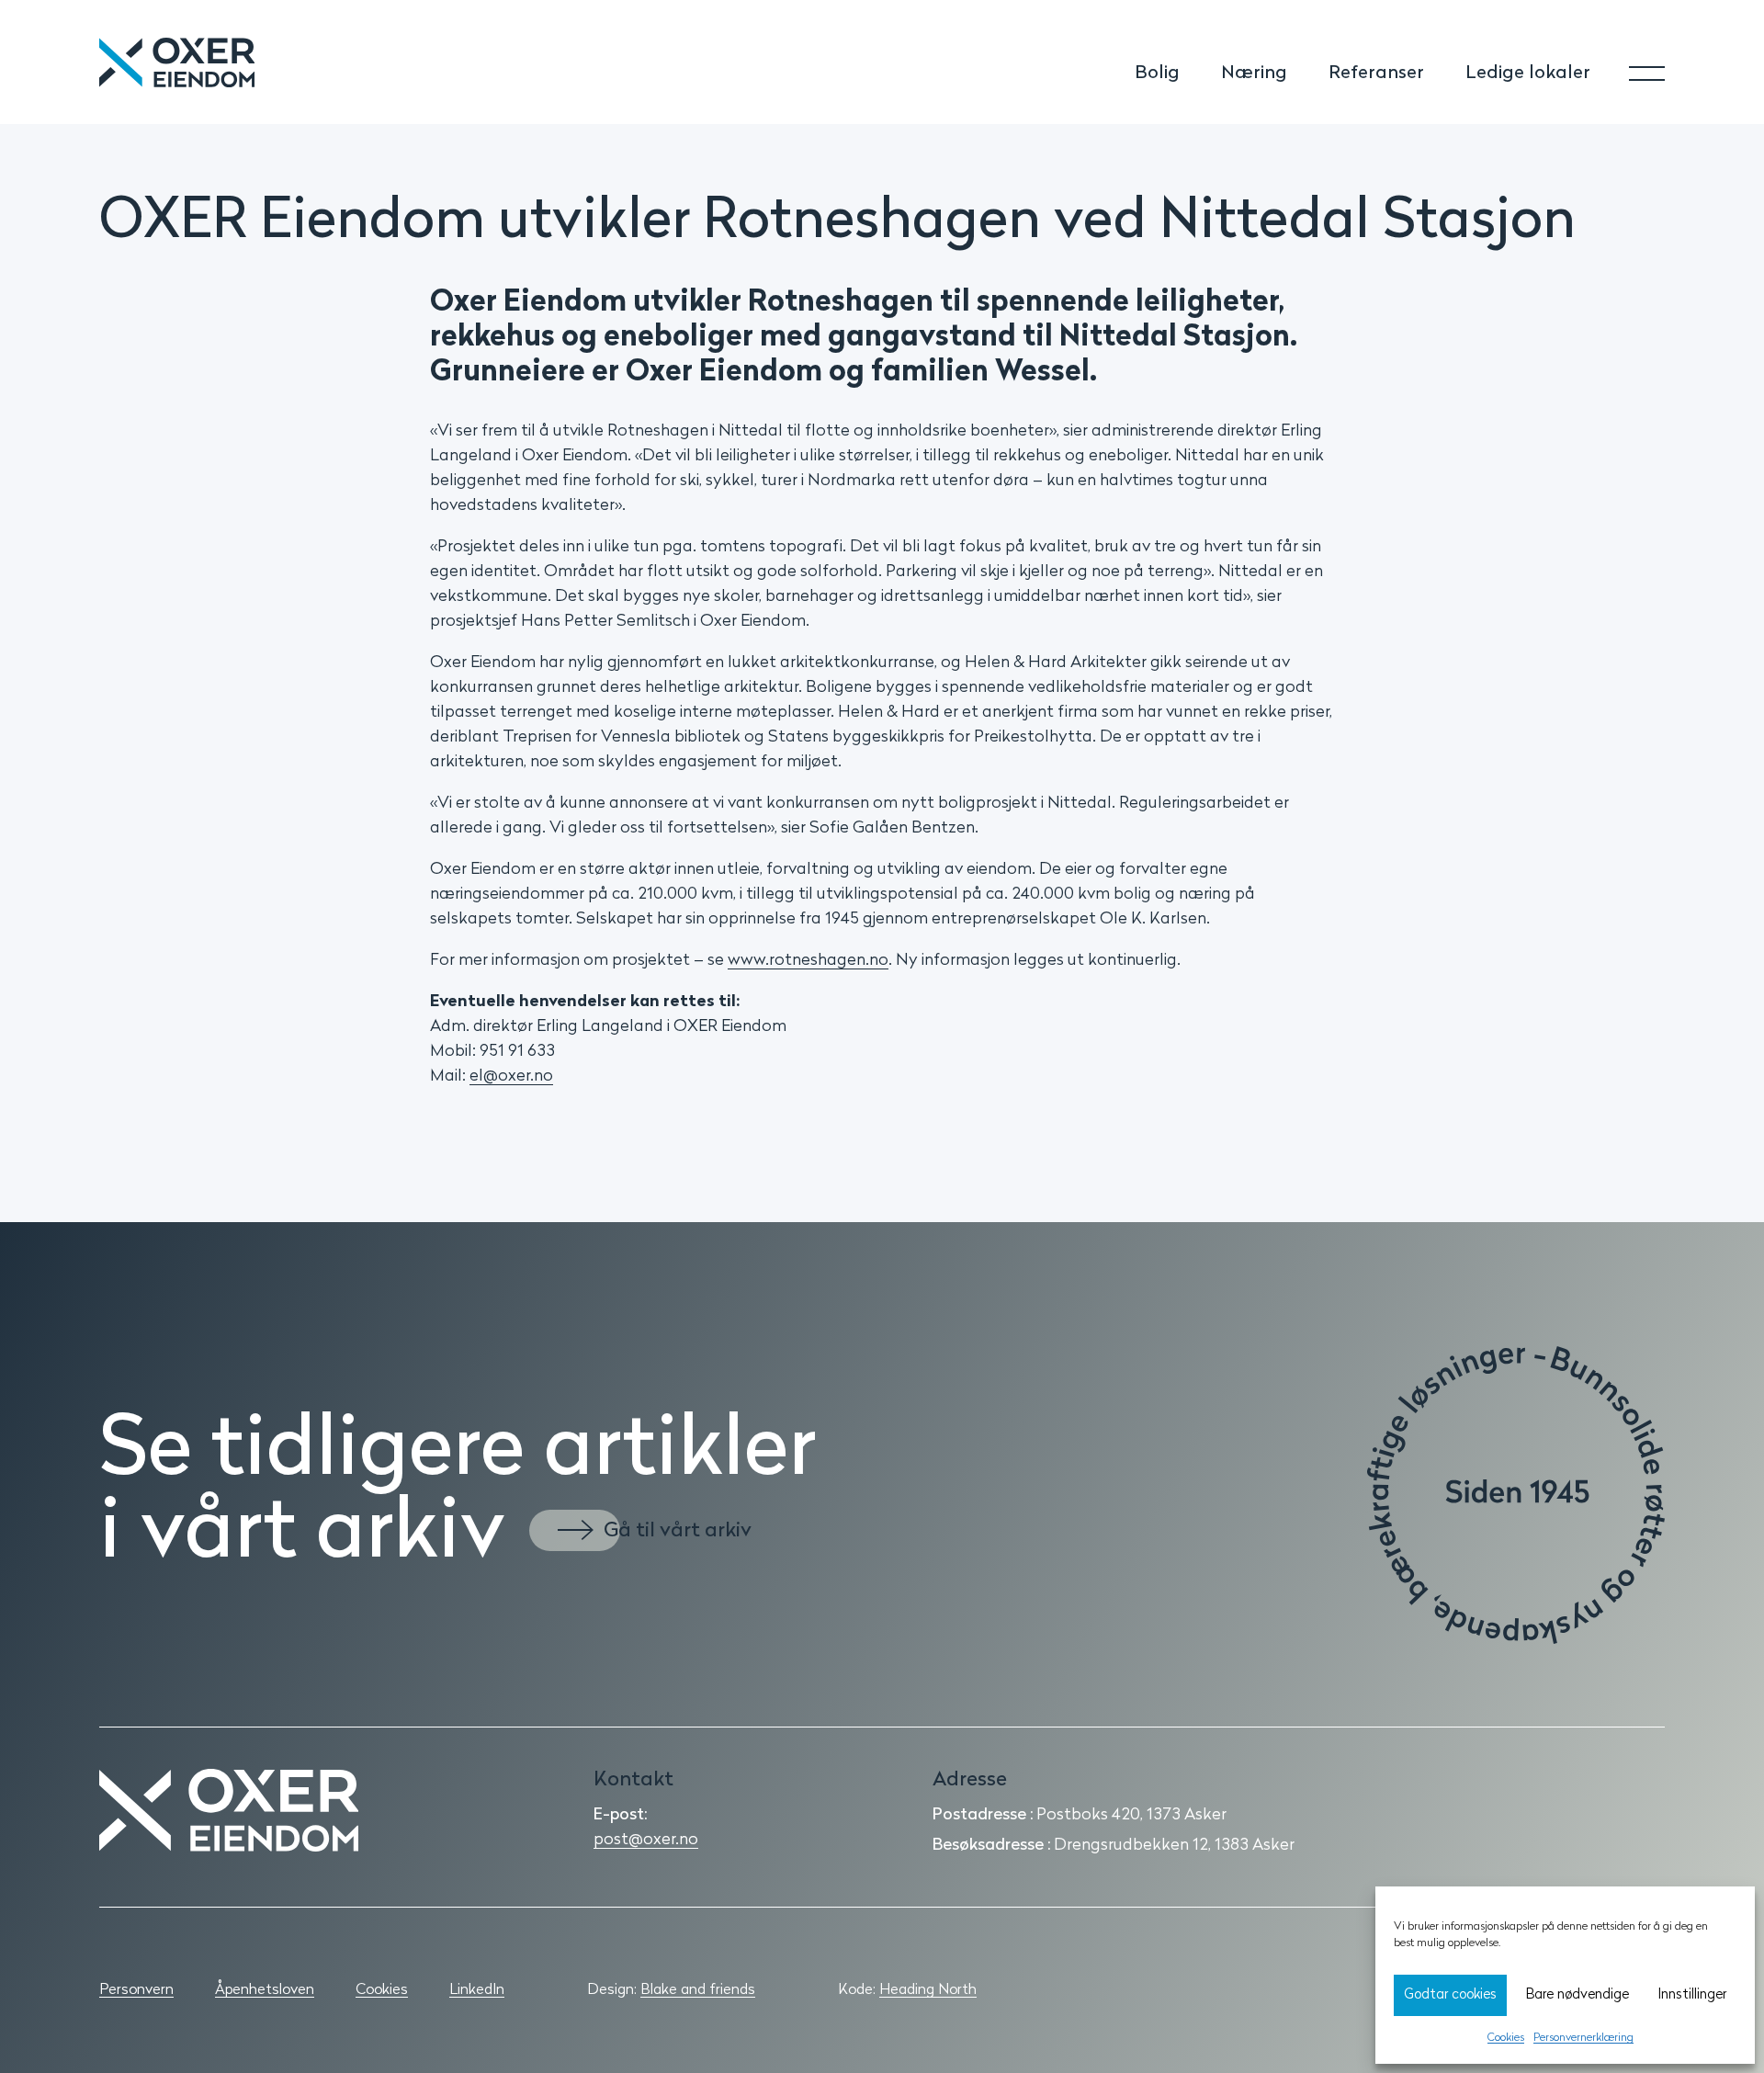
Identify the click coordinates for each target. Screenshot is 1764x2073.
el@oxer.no (511, 1077)
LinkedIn (477, 1990)
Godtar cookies (1450, 1995)
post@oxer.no (646, 1841)
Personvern (136, 1990)
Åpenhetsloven (265, 1990)
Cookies (1506, 2038)
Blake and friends (698, 1990)
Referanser (1376, 74)
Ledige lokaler (1528, 74)
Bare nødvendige (1577, 1995)
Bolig (1157, 74)
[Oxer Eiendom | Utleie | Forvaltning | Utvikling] (229, 1810)
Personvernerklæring (1583, 2038)
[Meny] (1630, 63)
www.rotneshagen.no (808, 961)
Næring (1254, 74)
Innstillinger (1692, 1995)
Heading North (928, 1990)
